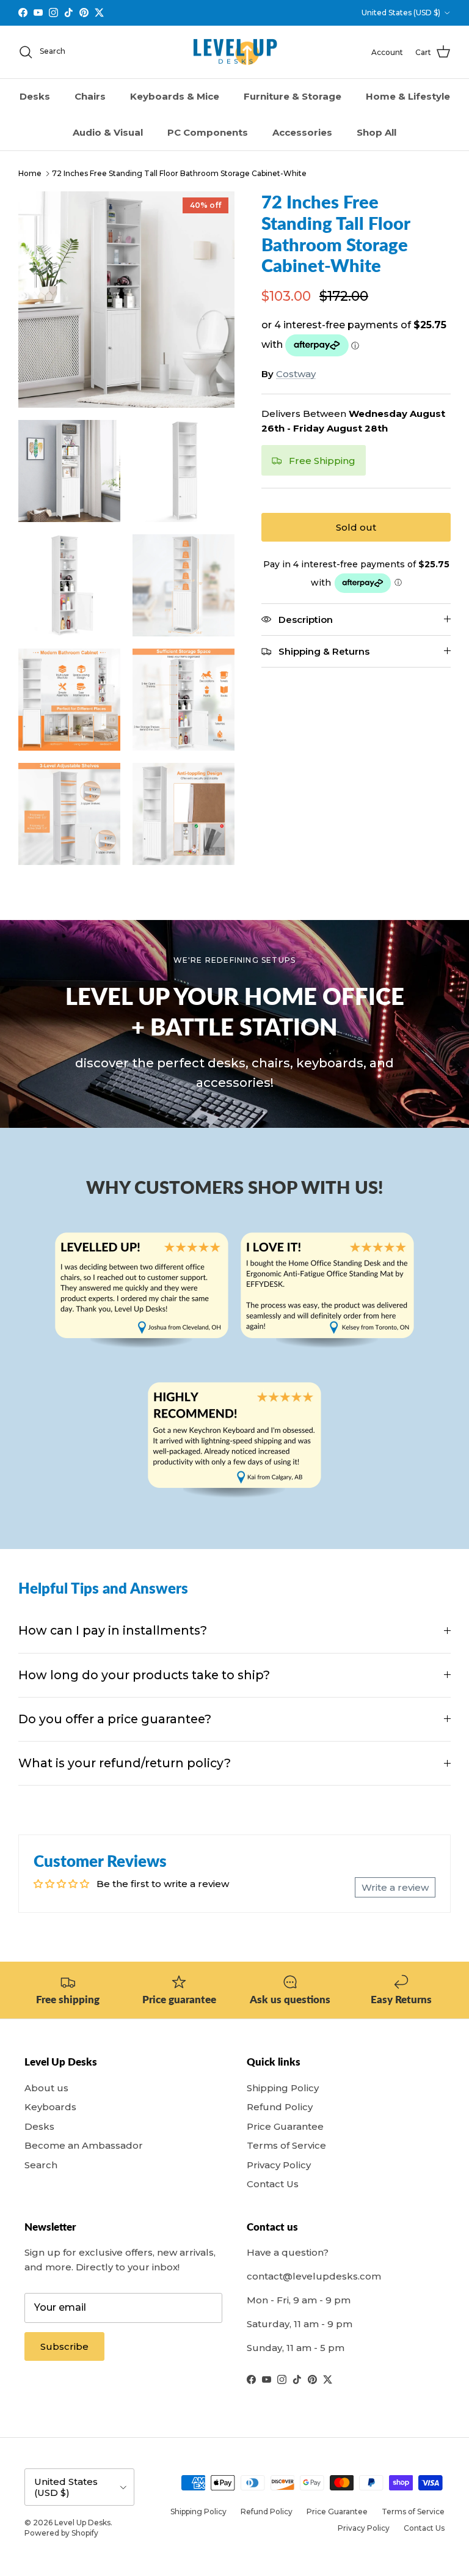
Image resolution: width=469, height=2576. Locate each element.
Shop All (376, 132)
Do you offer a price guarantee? (115, 1719)
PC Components (208, 132)
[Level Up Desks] (235, 52)
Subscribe (64, 2346)
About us (46, 2088)
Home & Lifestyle (408, 96)
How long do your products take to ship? (144, 1675)
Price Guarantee (285, 2126)
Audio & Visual (108, 132)
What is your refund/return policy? (125, 1763)
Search (41, 2165)
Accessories (302, 132)
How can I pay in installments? (113, 1630)
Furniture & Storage (293, 96)
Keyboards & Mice (175, 96)
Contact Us (273, 2184)
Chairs (90, 96)
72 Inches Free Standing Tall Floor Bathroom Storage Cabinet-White (179, 173)
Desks (35, 96)
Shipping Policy (283, 2088)
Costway (296, 374)
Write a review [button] (395, 1887)
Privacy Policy (279, 2165)
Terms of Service (286, 2145)
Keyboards (50, 2107)
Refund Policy (280, 2107)
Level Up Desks (82, 2523)
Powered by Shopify (61, 2533)
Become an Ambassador (84, 2145)
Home (30, 173)
